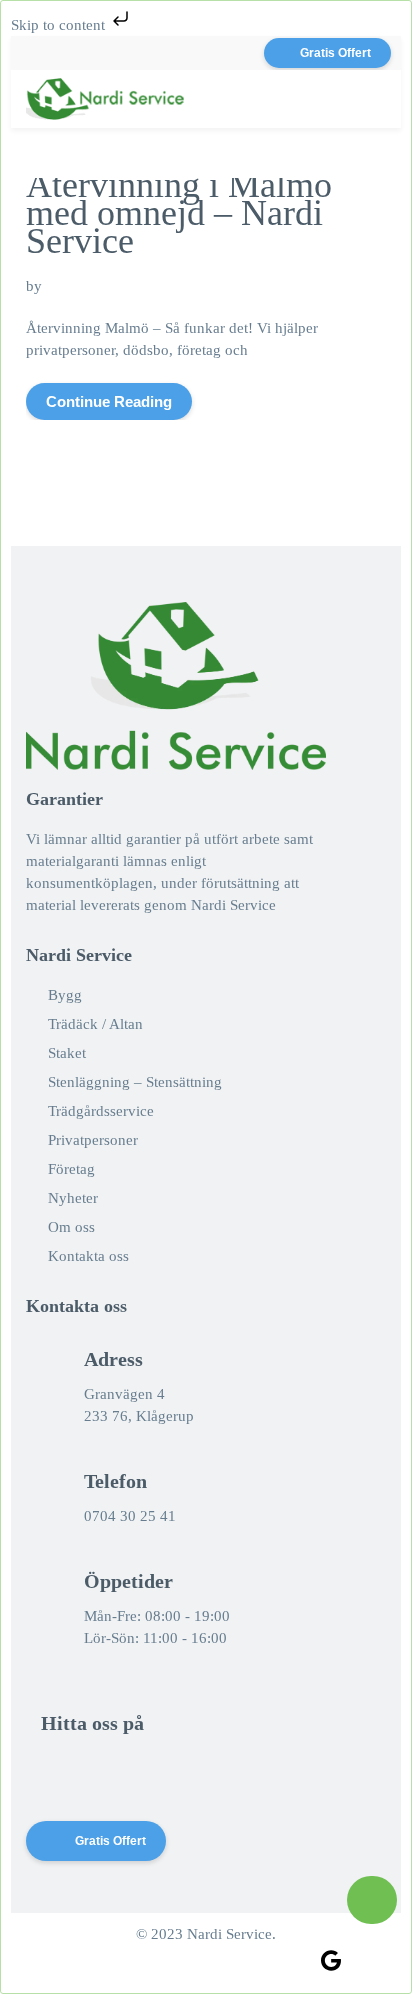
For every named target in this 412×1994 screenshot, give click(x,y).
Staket (67, 1053)
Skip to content (60, 25)
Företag (71, 1169)
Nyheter (73, 1198)
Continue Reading (109, 401)
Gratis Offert (335, 53)
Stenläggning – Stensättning (135, 1082)
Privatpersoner (93, 1140)
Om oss (71, 1227)
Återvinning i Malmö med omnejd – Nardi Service (179, 213)
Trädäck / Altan (95, 1024)
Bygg (65, 995)
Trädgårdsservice (101, 1111)
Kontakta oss (88, 1256)
